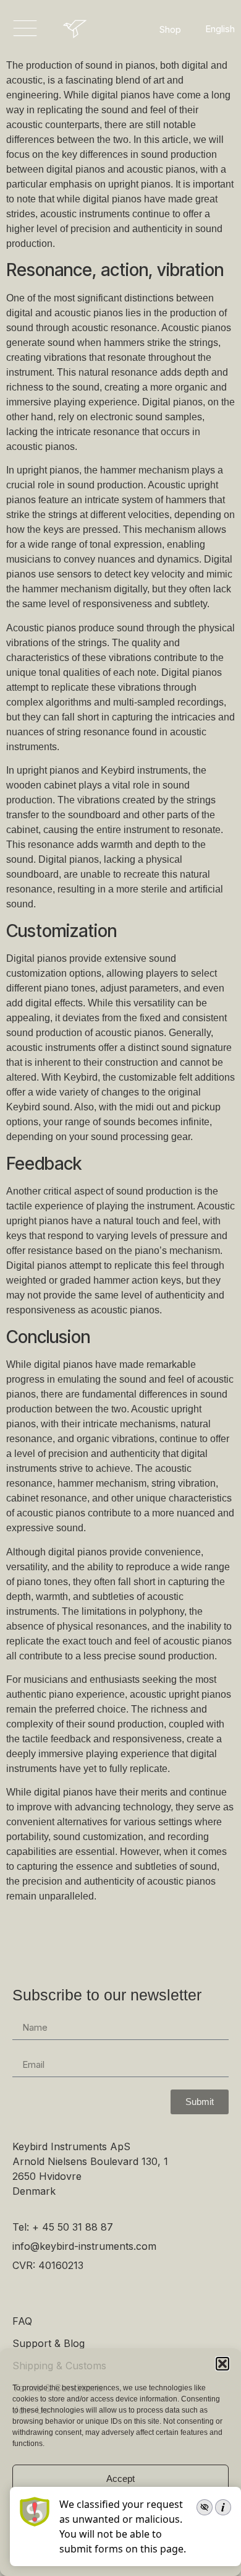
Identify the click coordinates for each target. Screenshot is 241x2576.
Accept (120, 2479)
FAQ (22, 2321)
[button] (222, 2364)
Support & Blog (49, 2343)
